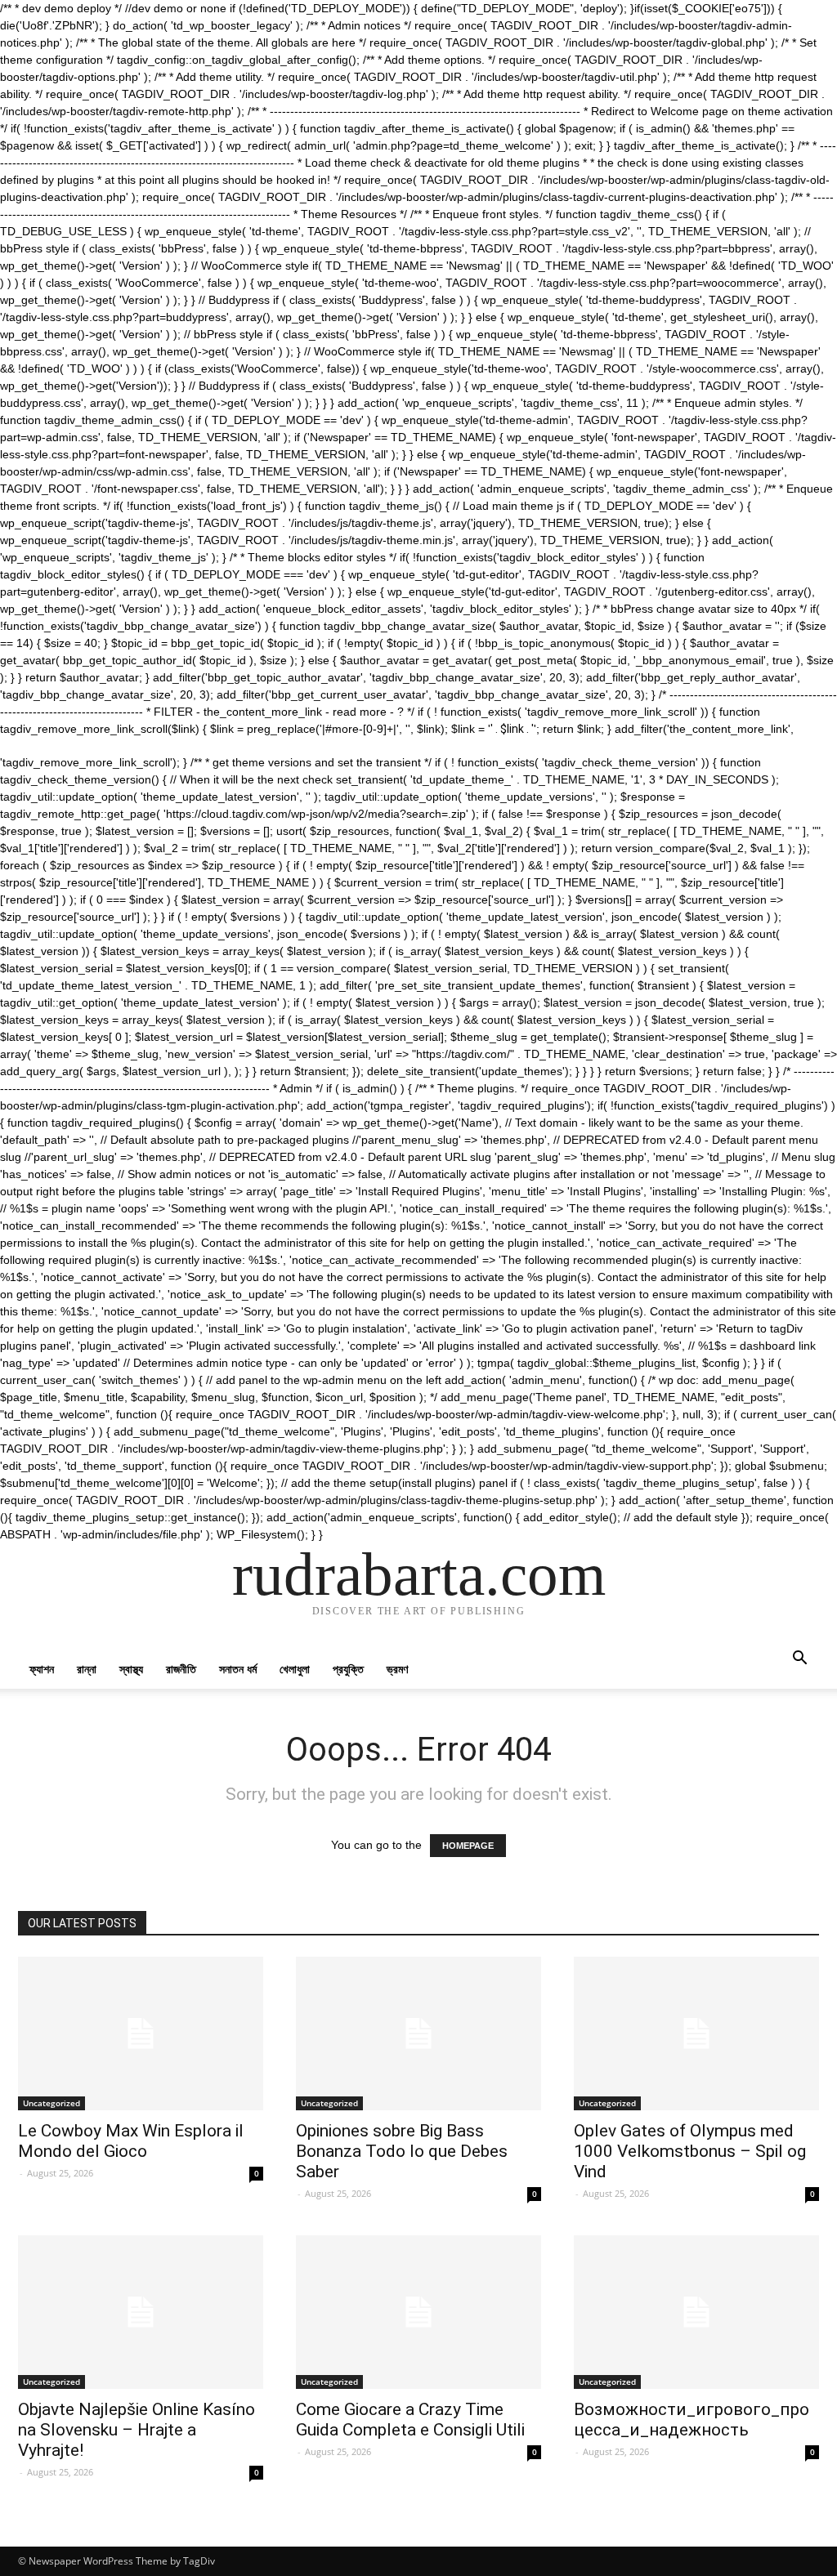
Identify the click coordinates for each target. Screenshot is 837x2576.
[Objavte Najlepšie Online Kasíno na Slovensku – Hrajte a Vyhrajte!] (141, 2312)
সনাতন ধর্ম (238, 1669)
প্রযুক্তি (348, 1669)
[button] (799, 1660)
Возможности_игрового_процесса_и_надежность (692, 2420)
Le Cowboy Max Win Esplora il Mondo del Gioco (131, 2141)
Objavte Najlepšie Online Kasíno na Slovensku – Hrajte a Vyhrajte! (137, 2430)
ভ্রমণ (397, 1669)
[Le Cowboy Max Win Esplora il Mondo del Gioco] (141, 2034)
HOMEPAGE (468, 1846)
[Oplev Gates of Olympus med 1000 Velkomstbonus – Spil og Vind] (696, 2034)
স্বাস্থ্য (131, 1669)
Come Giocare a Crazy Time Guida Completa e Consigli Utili (410, 2420)
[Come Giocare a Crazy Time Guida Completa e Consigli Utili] (418, 2312)
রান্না (87, 1669)
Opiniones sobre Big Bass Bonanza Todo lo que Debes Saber (402, 2151)
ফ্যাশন (42, 1669)
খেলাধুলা (295, 1669)
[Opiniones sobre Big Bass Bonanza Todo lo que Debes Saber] (418, 2034)
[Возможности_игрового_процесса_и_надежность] (696, 2312)
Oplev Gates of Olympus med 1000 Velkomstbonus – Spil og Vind (690, 2151)
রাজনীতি (181, 1669)
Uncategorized (51, 2103)
